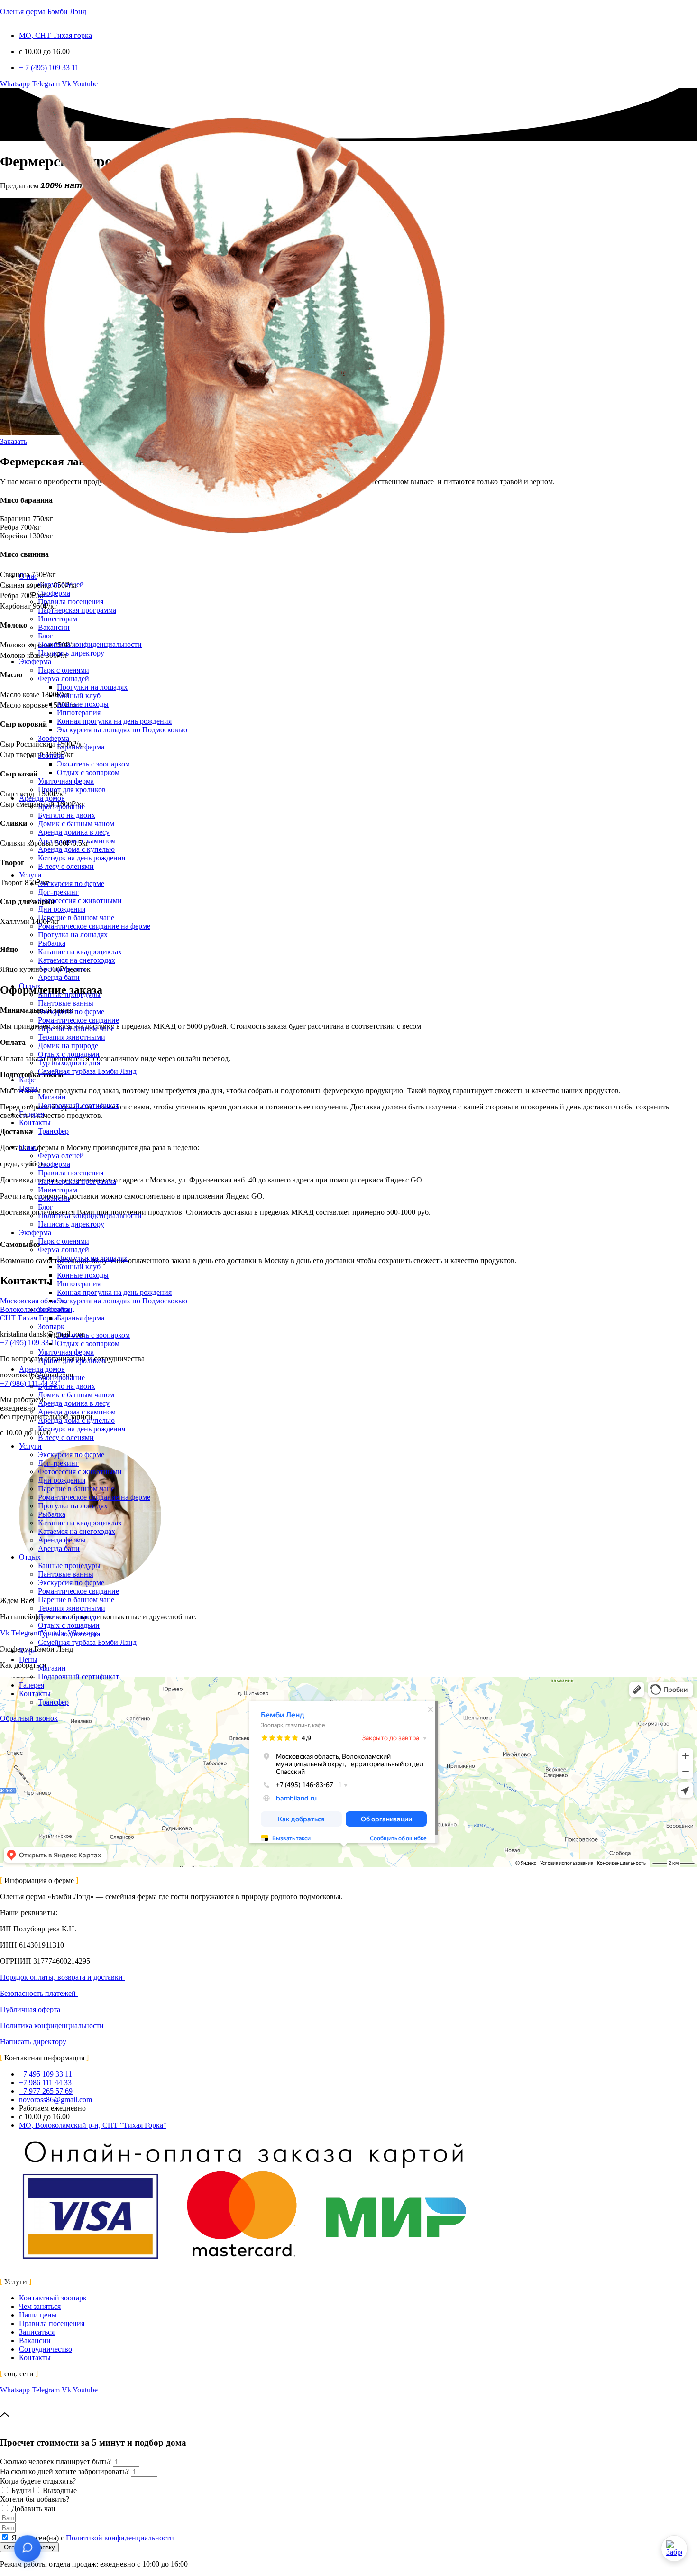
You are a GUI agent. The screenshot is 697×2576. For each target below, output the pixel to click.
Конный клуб (79, 696)
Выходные (60, 2490)
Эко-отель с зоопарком (93, 764)
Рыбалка (52, 943)
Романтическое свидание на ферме (94, 926)
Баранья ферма (81, 747)
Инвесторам (58, 619)
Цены (28, 1088)
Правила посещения (71, 602)
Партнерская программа (77, 610)
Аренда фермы (62, 969)
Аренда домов (42, 798)
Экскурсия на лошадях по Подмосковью (122, 730)
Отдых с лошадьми (69, 1054)
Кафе (27, 1080)
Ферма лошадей (64, 679)
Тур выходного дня (69, 1063)
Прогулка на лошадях (73, 935)
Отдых (30, 986)
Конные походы (83, 704)
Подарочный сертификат (78, 1105)
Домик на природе (68, 1046)
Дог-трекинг (58, 892)
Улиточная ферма (66, 781)
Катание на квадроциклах (80, 952)
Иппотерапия (79, 713)
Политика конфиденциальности (90, 644)
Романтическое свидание (78, 1020)
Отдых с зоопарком (88, 772)
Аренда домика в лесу (74, 832)
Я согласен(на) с (93, 2538)
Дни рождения (62, 909)
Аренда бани (59, 977)
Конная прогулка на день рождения (114, 721)
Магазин (52, 1097)
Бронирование (61, 807)
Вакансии (54, 627)
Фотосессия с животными (80, 900)
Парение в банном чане (76, 918)
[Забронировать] (674, 2548)
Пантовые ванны (66, 1003)
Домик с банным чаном (76, 824)
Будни (21, 2490)
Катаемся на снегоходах (77, 960)
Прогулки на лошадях (92, 687)
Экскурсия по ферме (71, 883)
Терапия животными (72, 1037)
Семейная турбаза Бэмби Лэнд (87, 1071)
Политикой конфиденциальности (120, 2538)
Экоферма (54, 593)
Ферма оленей (61, 585)
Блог (46, 636)
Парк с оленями (64, 670)
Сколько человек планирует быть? (56, 2461)
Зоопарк (51, 755)
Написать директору (71, 653)
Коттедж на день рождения (82, 858)
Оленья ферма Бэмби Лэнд (43, 12)
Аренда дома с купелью (76, 849)
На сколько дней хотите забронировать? (65, 2471)
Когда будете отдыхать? (38, 2481)
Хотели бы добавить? (35, 2499)
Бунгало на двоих (67, 815)
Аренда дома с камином (77, 841)
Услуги (30, 875)
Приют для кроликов (72, 789)
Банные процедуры (69, 994)
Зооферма (54, 738)
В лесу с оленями (66, 866)
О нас (28, 576)
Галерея (32, 1114)
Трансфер (53, 1131)
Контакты (35, 1122)
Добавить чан (33, 2508)
